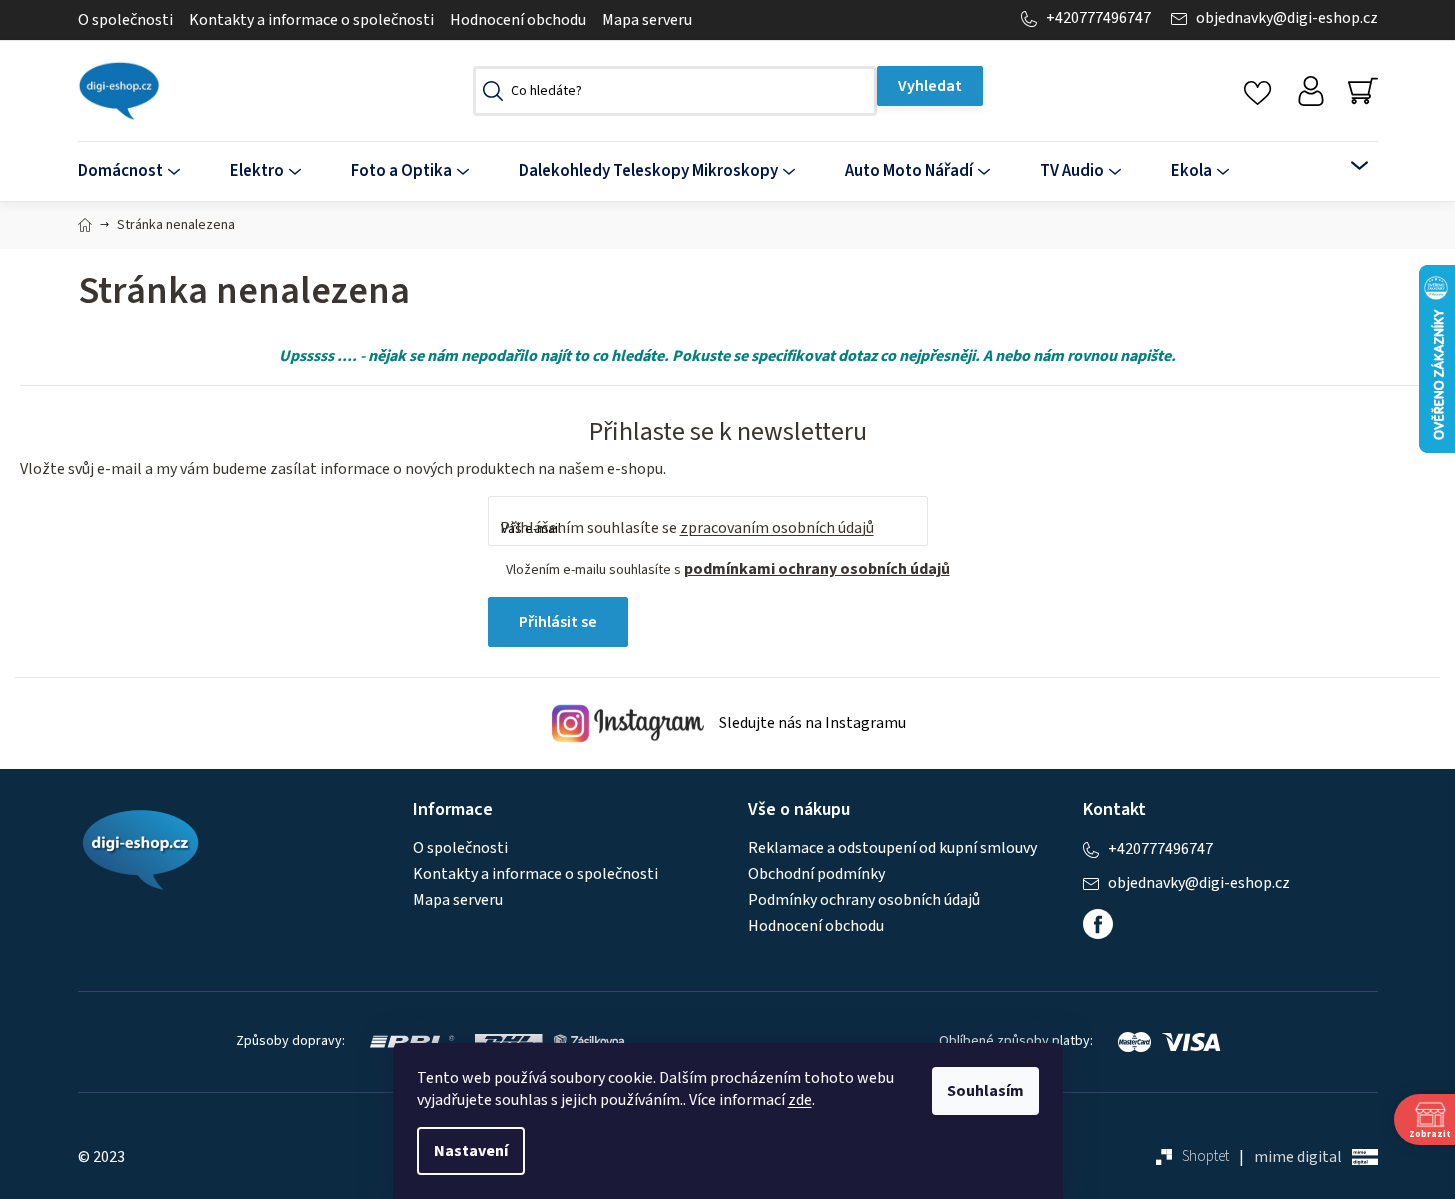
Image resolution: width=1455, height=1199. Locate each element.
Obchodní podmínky (816, 874)
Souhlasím (985, 1091)
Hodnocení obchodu (518, 20)
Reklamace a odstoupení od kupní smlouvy (892, 848)
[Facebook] (1098, 924)
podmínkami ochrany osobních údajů (817, 569)
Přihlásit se (558, 622)
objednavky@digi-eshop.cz (1287, 18)
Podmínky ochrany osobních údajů (864, 900)
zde (800, 1100)
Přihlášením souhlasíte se (687, 528)
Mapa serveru (647, 20)
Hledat (930, 86)
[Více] (1346, 166)
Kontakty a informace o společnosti (311, 20)
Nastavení (471, 1151)
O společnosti (125, 20)
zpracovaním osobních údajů (777, 528)
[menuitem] (141, 171)
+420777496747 (1098, 18)
